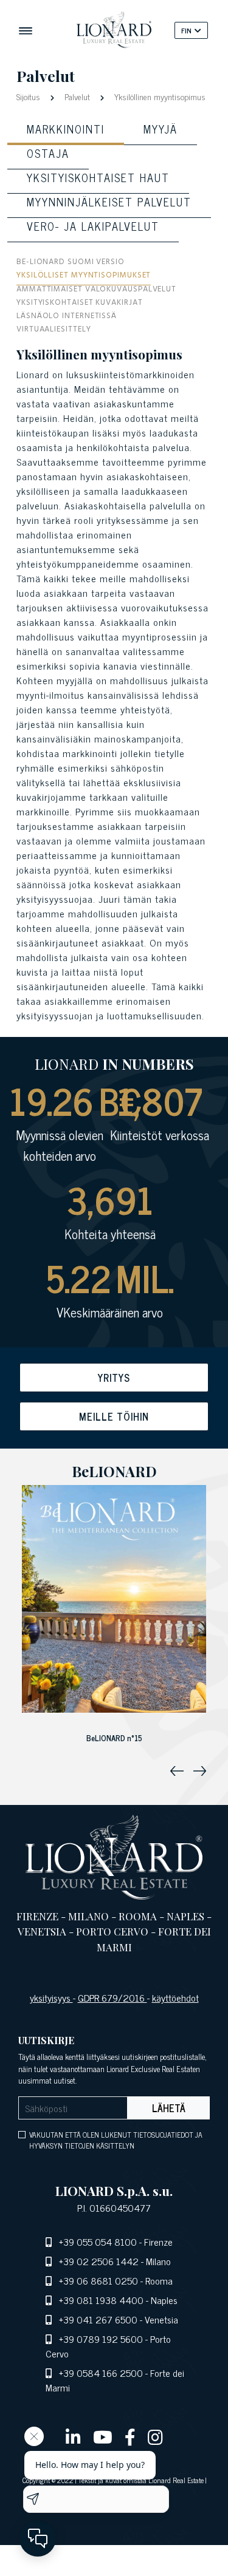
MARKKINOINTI (66, 129)
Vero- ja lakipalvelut (93, 226)
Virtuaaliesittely (54, 331)
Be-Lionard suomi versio (71, 263)
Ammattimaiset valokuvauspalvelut (96, 291)
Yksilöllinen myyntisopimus (159, 96)
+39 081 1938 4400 (101, 2300)
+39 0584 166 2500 (101, 2373)
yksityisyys (51, 1997)
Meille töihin (114, 1416)
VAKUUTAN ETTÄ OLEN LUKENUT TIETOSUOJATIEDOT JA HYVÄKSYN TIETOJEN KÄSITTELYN (116, 2140)
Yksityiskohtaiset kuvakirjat (79, 304)
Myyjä (161, 129)
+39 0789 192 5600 (101, 2339)
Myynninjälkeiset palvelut (109, 202)
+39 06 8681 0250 (98, 2280)
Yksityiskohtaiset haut (98, 177)
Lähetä (169, 2108)
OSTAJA (48, 153)
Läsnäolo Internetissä (67, 317)
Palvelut (77, 96)
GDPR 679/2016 (112, 1997)
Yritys (114, 1378)
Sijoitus (29, 96)
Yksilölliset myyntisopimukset (84, 277)
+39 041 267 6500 (98, 2319)
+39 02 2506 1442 (99, 2261)
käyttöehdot (175, 1997)
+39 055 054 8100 (98, 2241)
